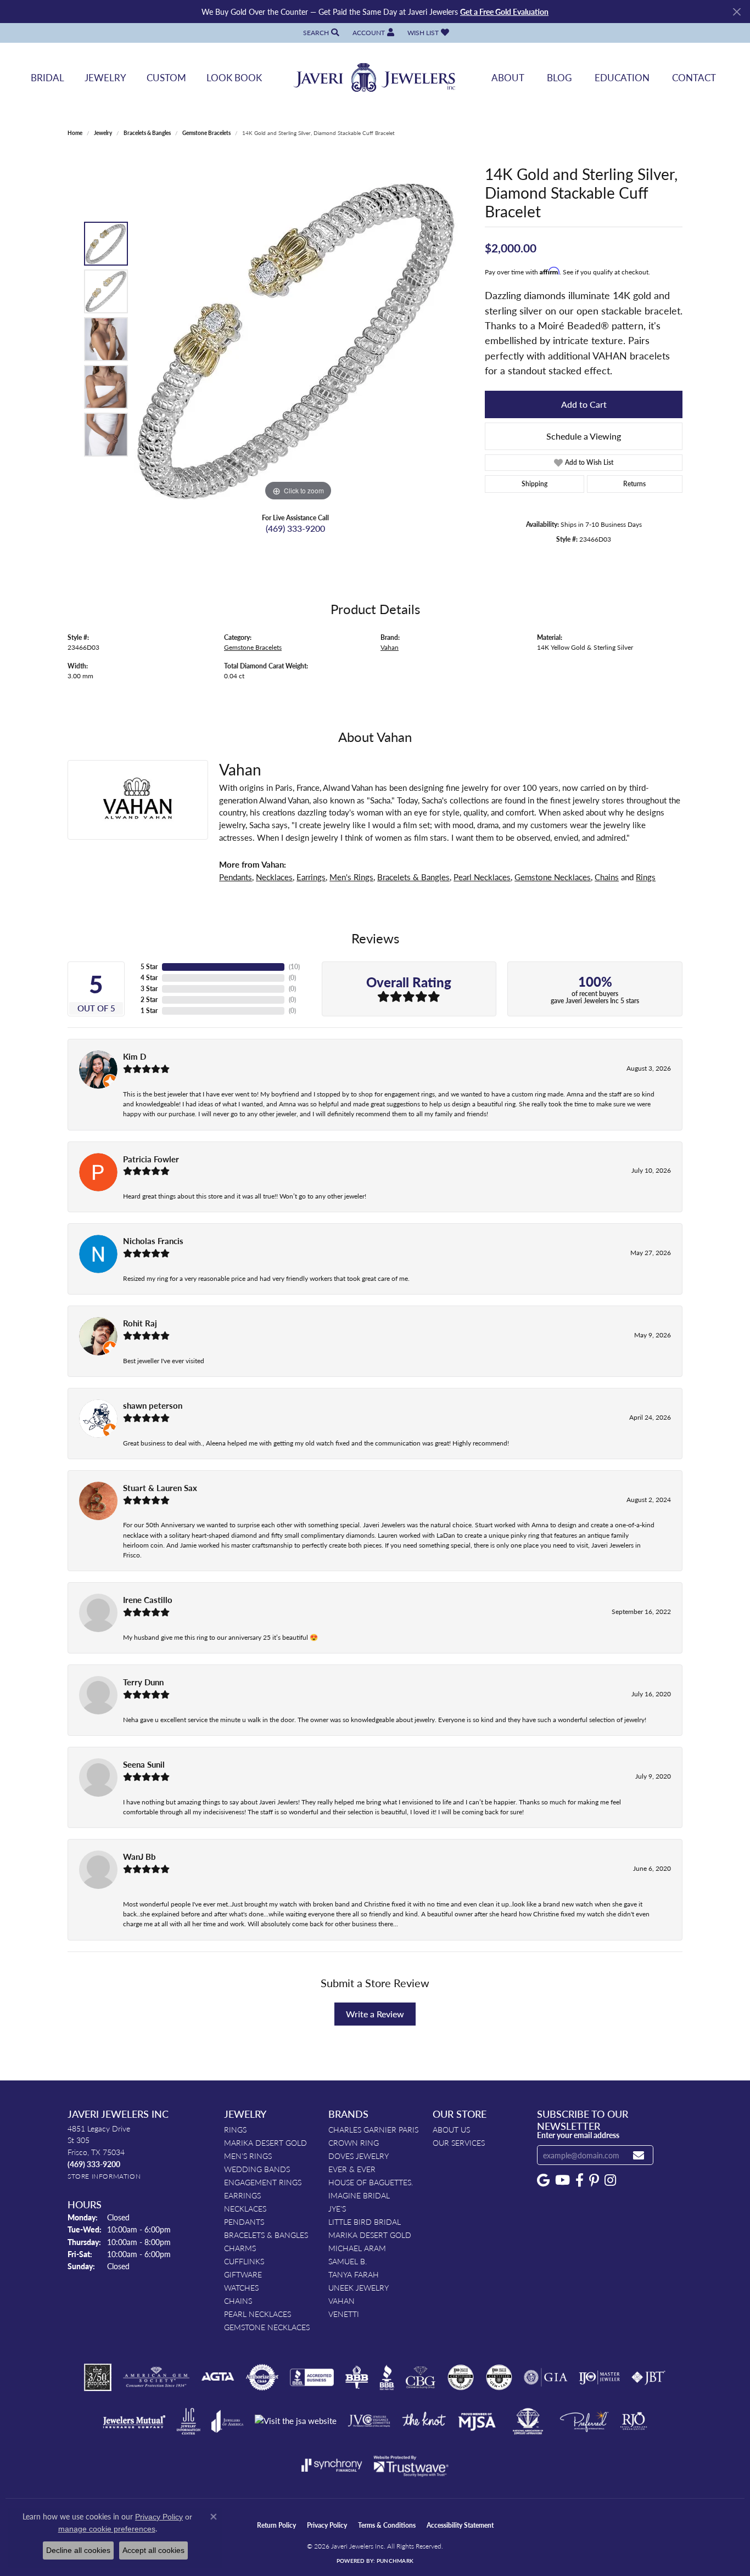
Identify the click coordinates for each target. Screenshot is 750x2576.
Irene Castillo (148, 1600)
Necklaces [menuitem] (245, 2208)
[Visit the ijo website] (599, 2377)
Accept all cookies (153, 2550)
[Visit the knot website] (424, 2421)
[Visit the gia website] (546, 2377)
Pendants (236, 877)
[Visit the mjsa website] (477, 2421)
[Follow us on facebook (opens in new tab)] (580, 2180)
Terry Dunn (143, 1682)
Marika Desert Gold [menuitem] (265, 2142)
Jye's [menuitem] (337, 2208)
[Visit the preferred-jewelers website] (584, 2421)
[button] (320, 33)
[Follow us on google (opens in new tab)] (543, 2180)
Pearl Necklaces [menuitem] (258, 2314)
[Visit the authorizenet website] (262, 2377)
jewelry (103, 133)
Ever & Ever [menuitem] (352, 2169)
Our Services (459, 2142)
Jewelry (105, 77)
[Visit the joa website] (227, 2421)
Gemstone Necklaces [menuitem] (267, 2327)
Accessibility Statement (460, 2525)
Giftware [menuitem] (243, 2274)
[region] (298, 339)
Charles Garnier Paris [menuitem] (373, 2129)
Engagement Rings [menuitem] (263, 2182)
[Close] (737, 12)
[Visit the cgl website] (499, 2377)
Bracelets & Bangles (147, 133)
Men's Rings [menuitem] (248, 2156)
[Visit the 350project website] (98, 2377)
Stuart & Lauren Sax (160, 1488)
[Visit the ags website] (156, 2377)
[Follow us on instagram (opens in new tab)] (610, 2180)
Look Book (234, 77)
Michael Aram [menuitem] (357, 2248)
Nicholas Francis (153, 1241)
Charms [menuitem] (240, 2248)
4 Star (149, 978)
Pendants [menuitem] (244, 2221)
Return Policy (276, 2525)
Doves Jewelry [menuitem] (359, 2156)
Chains (607, 877)
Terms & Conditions (387, 2525)
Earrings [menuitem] (242, 2195)
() (294, 967)
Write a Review (375, 2014)
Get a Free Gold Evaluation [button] (504, 12)
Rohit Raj (140, 1323)
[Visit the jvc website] (369, 2421)
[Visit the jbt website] (648, 2377)
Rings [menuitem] (235, 2129)
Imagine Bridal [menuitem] (359, 2195)
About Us (451, 2129)
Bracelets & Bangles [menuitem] (266, 2235)
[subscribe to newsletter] (639, 2155)
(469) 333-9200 (295, 528)
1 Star (149, 1011)
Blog (559, 77)
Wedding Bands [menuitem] (257, 2169)
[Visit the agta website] (218, 2377)
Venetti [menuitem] (344, 2314)
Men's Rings (351, 877)
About (508, 77)
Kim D (135, 1056)
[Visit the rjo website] (634, 2421)
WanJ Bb (139, 1857)
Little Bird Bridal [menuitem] (365, 2221)
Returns (634, 484)
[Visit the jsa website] (296, 2421)
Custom (166, 77)
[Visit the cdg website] (461, 2377)
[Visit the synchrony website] (332, 2465)
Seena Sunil (144, 1764)
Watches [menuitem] (241, 2287)
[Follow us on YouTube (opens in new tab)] (562, 2180)
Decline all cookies (78, 2550)
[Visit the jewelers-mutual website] (134, 2421)
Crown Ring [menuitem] (354, 2142)
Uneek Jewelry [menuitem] (359, 2287)
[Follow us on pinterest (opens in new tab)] (594, 2180)
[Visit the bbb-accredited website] (312, 2377)
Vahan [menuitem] (342, 2301)
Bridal (47, 77)
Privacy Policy (327, 2525)
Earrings (311, 877)
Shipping (534, 484)
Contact (694, 77)
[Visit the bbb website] (387, 2377)
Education (622, 77)
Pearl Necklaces (482, 877)
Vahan (390, 647)
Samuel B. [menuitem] (348, 2261)
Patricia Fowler (151, 1159)
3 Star (149, 989)
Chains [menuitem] (238, 2301)
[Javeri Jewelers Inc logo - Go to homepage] (375, 78)
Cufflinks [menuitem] (244, 2261)
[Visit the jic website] (189, 2421)
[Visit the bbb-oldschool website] (356, 2377)
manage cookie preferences (107, 2529)
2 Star (149, 1000)
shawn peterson (153, 1405)
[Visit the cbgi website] (421, 2377)
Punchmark (395, 2561)
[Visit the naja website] (528, 2421)
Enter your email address (578, 2135)
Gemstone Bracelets (206, 133)
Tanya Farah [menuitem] (354, 2274)
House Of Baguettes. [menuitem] (371, 2182)
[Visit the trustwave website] (411, 2465)
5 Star (149, 967)
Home (75, 133)
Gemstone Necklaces (553, 877)
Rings (646, 877)
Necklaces (274, 877)
